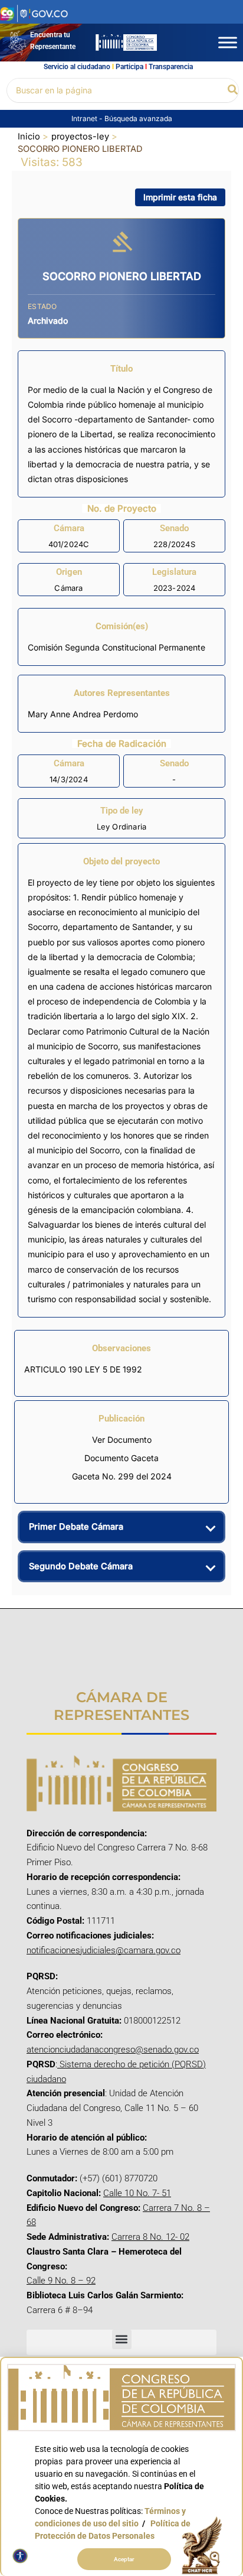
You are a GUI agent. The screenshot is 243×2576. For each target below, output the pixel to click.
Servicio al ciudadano (77, 67)
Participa (129, 67)
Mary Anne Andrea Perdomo (83, 714)
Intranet (85, 118)
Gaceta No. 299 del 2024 (122, 1476)
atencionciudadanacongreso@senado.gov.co (113, 2050)
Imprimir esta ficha (180, 197)
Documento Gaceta (121, 1458)
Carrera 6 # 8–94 (60, 2310)
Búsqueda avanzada (138, 118)
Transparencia (171, 67)
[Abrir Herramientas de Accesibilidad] (20, 2556)
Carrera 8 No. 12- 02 (150, 2237)
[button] (233, 90)
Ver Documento (122, 1440)
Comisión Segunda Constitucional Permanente (116, 647)
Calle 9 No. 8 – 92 (61, 2281)
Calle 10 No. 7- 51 (137, 2193)
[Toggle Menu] (228, 42)
